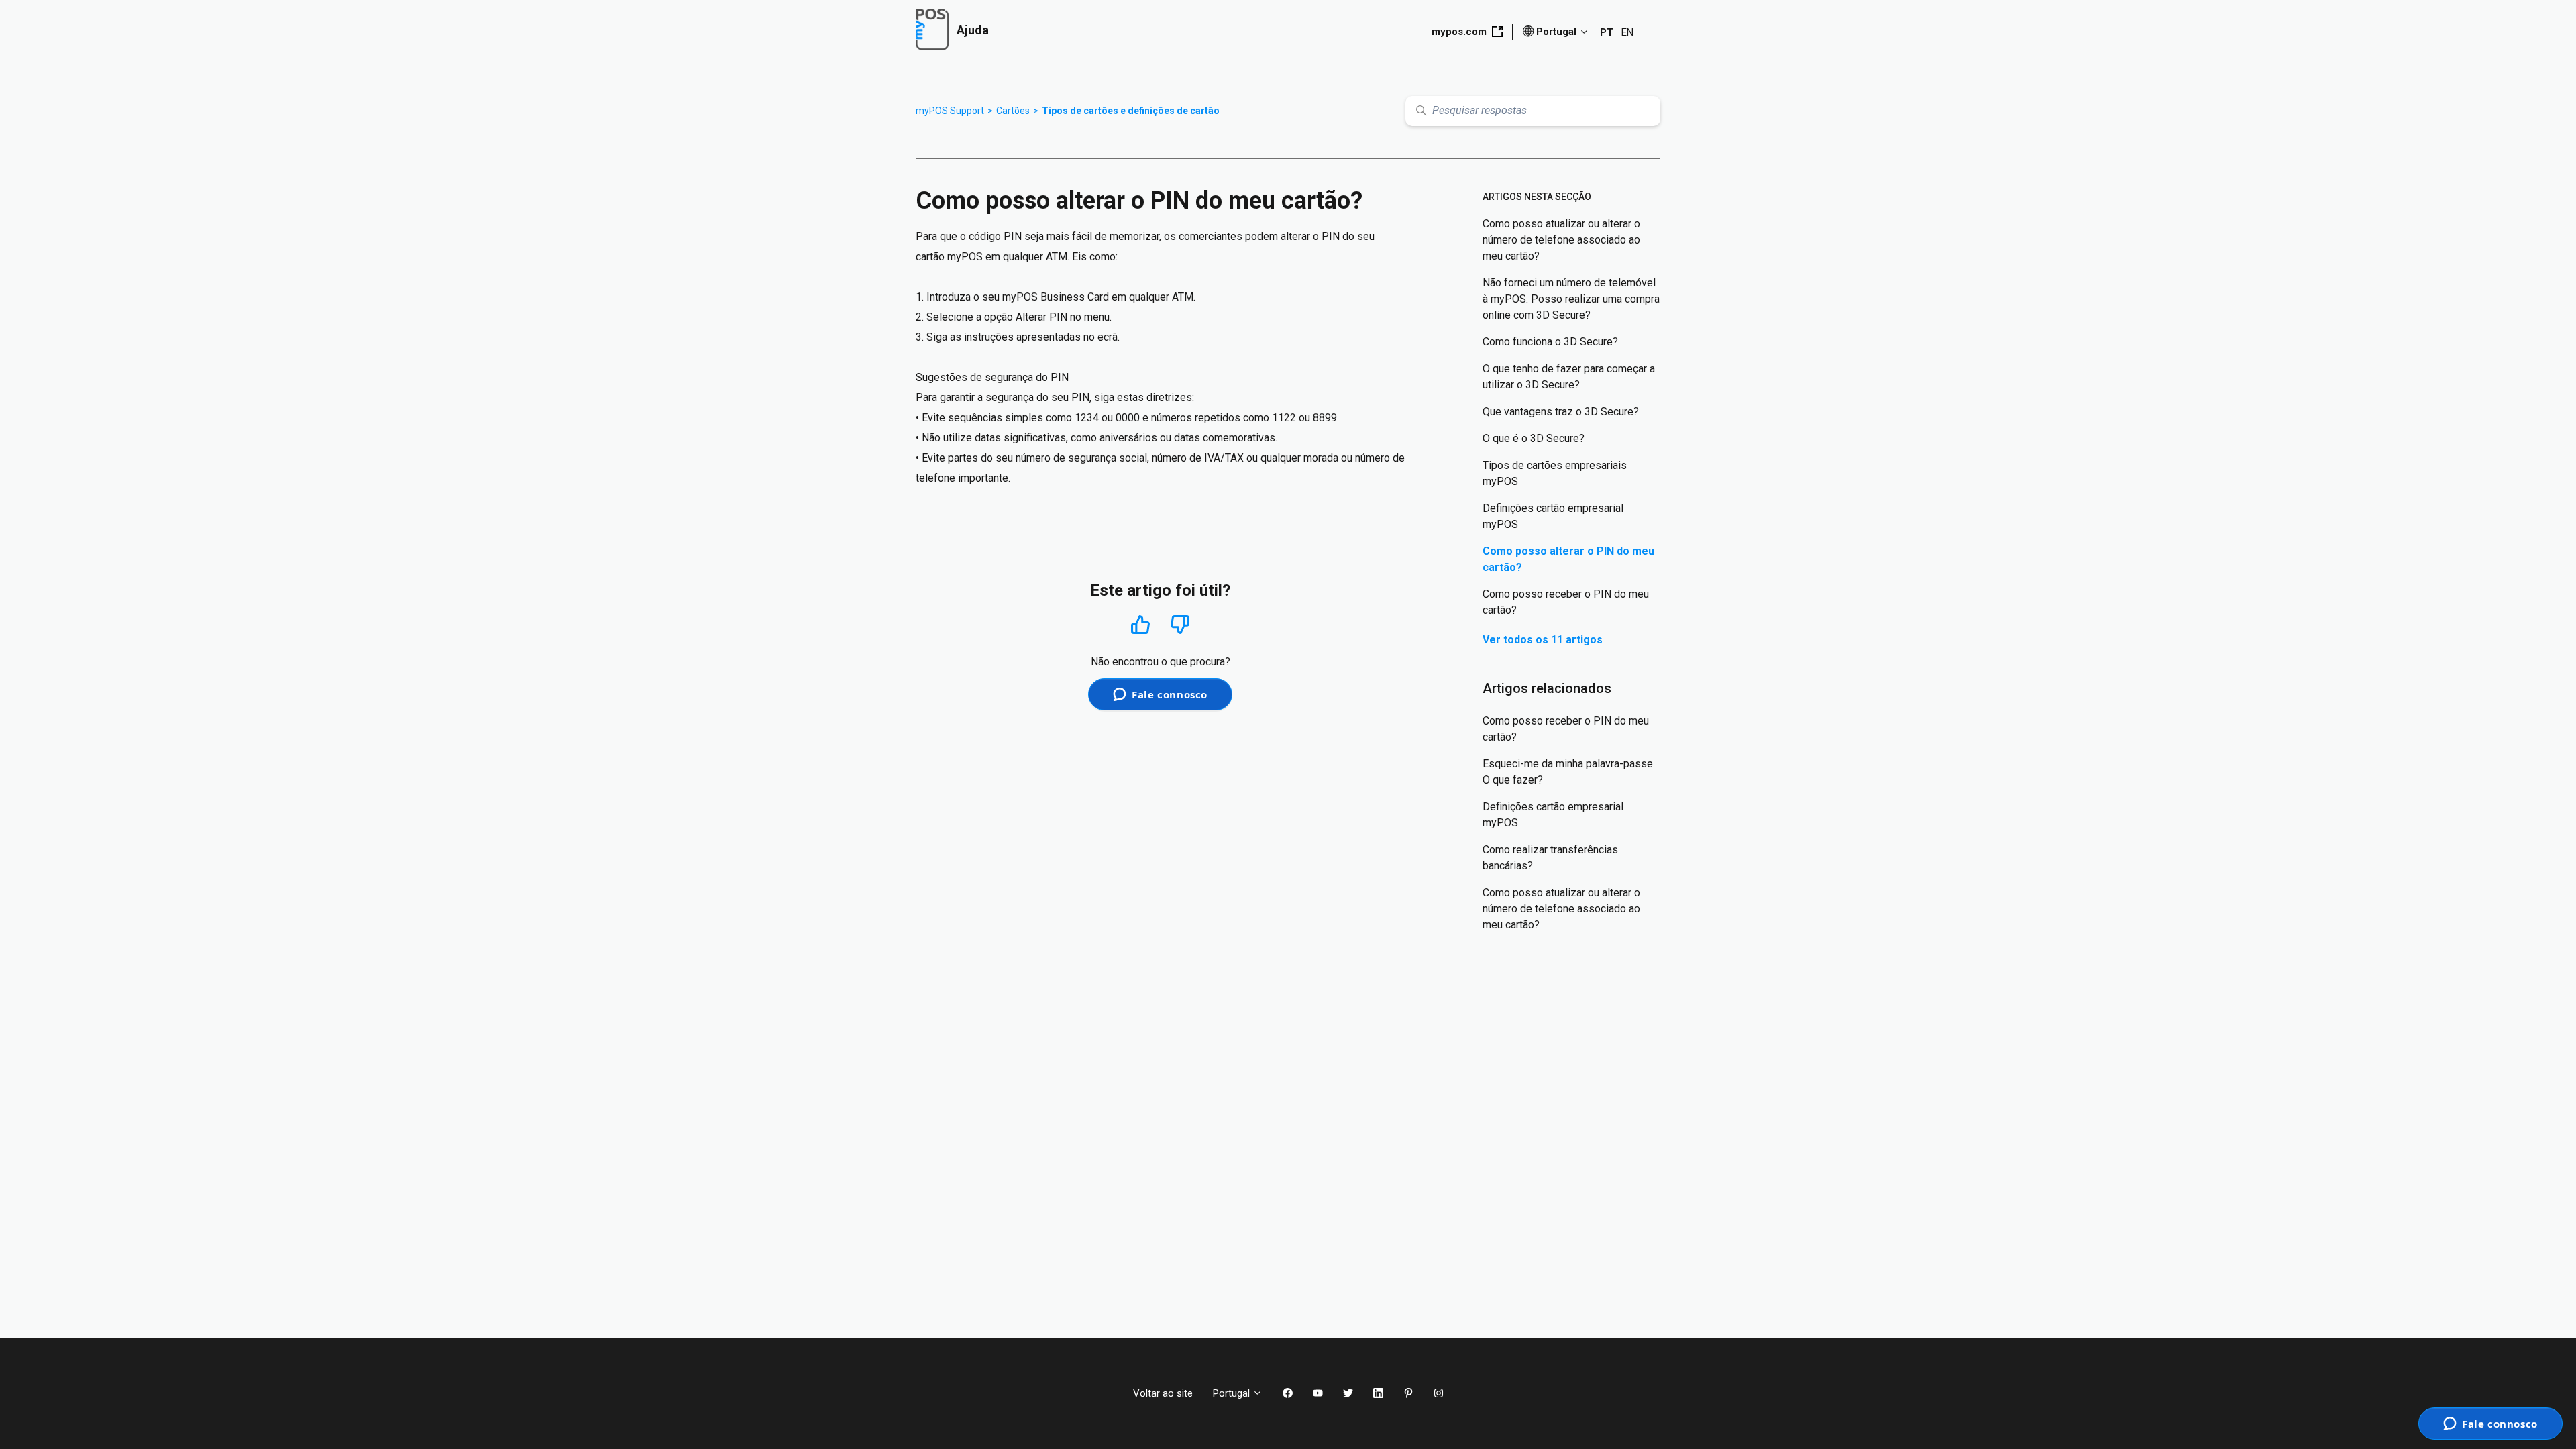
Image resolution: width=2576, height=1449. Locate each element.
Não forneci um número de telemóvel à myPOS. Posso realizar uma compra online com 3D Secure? (1571, 299)
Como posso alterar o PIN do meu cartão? (1568, 559)
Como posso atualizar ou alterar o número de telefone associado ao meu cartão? (1561, 240)
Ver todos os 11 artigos (1543, 640)
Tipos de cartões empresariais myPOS (1555, 473)
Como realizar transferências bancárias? (1550, 858)
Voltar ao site (1163, 1393)
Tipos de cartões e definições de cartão (1131, 111)
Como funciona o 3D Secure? (1550, 342)
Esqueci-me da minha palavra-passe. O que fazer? (1569, 772)
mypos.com (1459, 32)
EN (1627, 32)
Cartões (1013, 111)
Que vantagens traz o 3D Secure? (1561, 412)
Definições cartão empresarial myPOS (1553, 516)
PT (1607, 32)
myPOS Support (950, 111)
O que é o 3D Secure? (1534, 438)
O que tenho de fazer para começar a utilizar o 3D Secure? (1569, 377)
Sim (1141, 624)
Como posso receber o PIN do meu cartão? (1566, 602)
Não (1180, 625)
